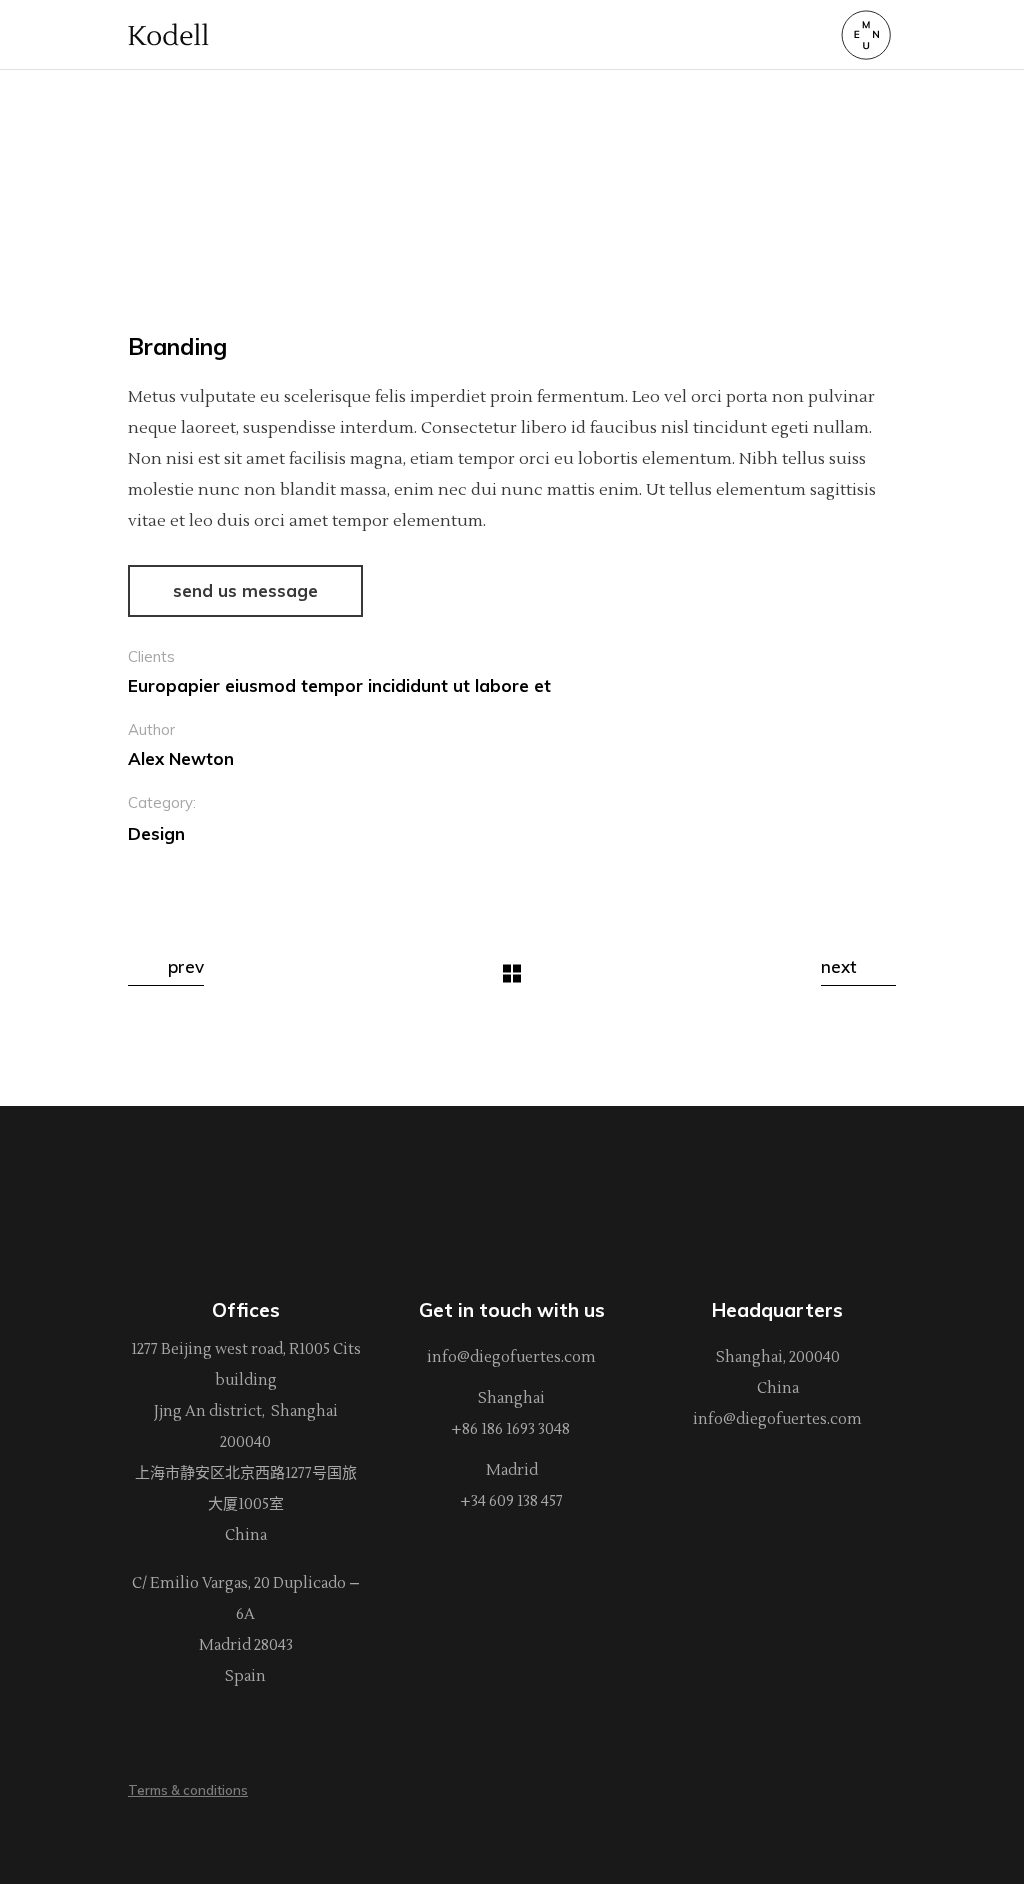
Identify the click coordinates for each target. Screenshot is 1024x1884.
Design (156, 833)
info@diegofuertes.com (511, 1357)
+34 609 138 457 (511, 1501)
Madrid (512, 1470)
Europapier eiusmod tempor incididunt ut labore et (339, 685)
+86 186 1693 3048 (512, 1429)
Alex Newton (181, 758)
